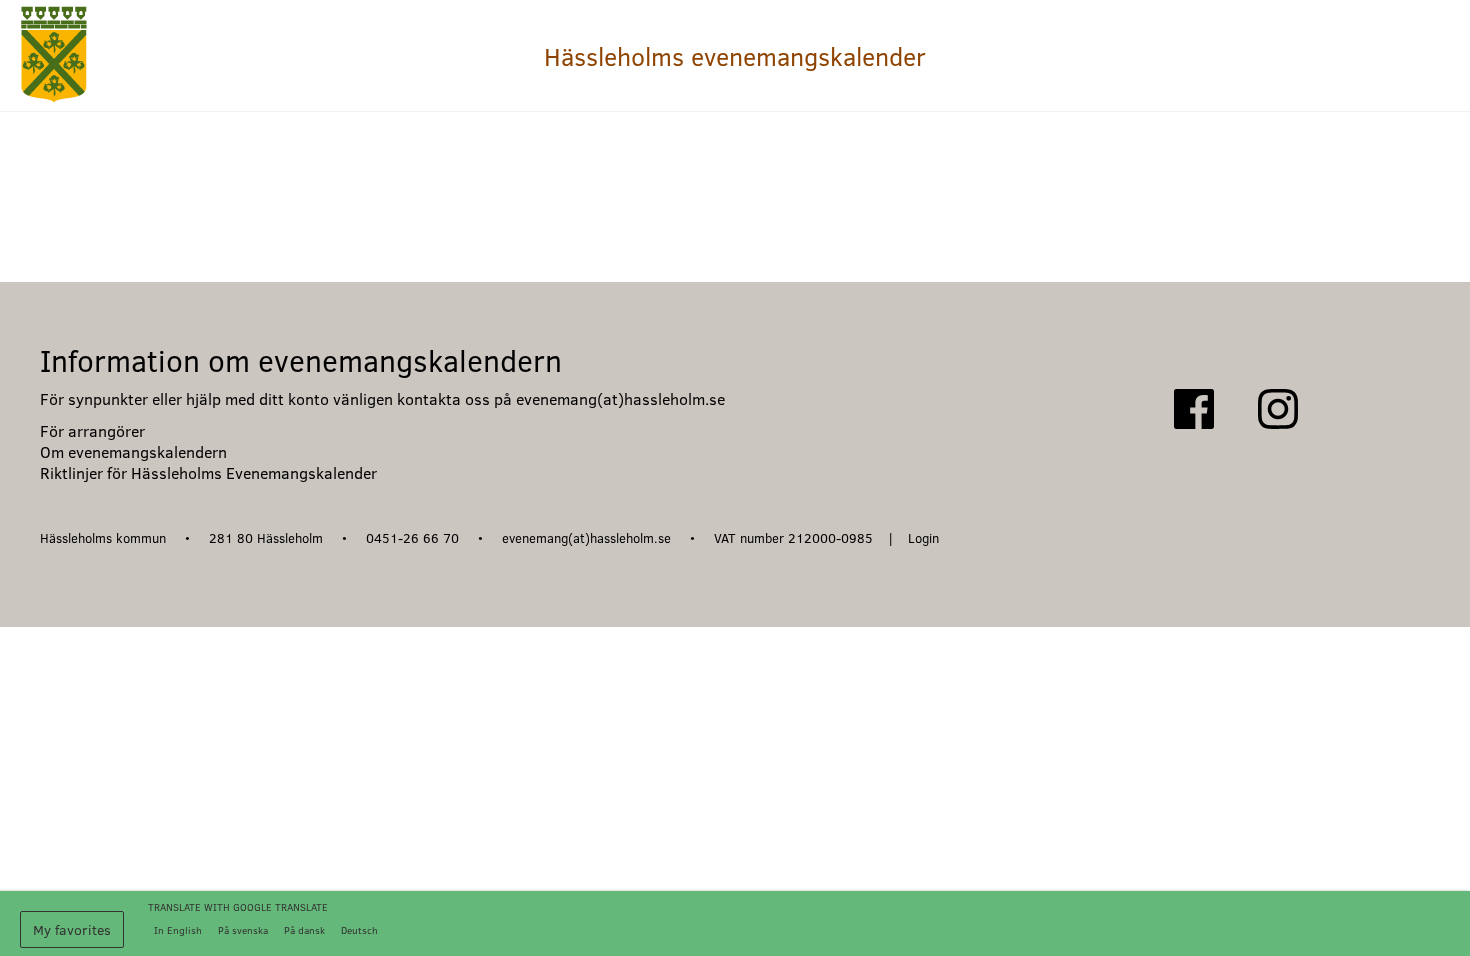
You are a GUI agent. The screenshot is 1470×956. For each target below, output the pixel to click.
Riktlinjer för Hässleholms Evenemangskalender (208, 472)
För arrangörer (92, 430)
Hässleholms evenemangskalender (735, 56)
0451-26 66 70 (414, 538)
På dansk (304, 930)
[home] (54, 55)
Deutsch (359, 930)
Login (923, 538)
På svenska (243, 930)
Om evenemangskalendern (133, 451)
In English (178, 930)
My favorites (72, 929)
